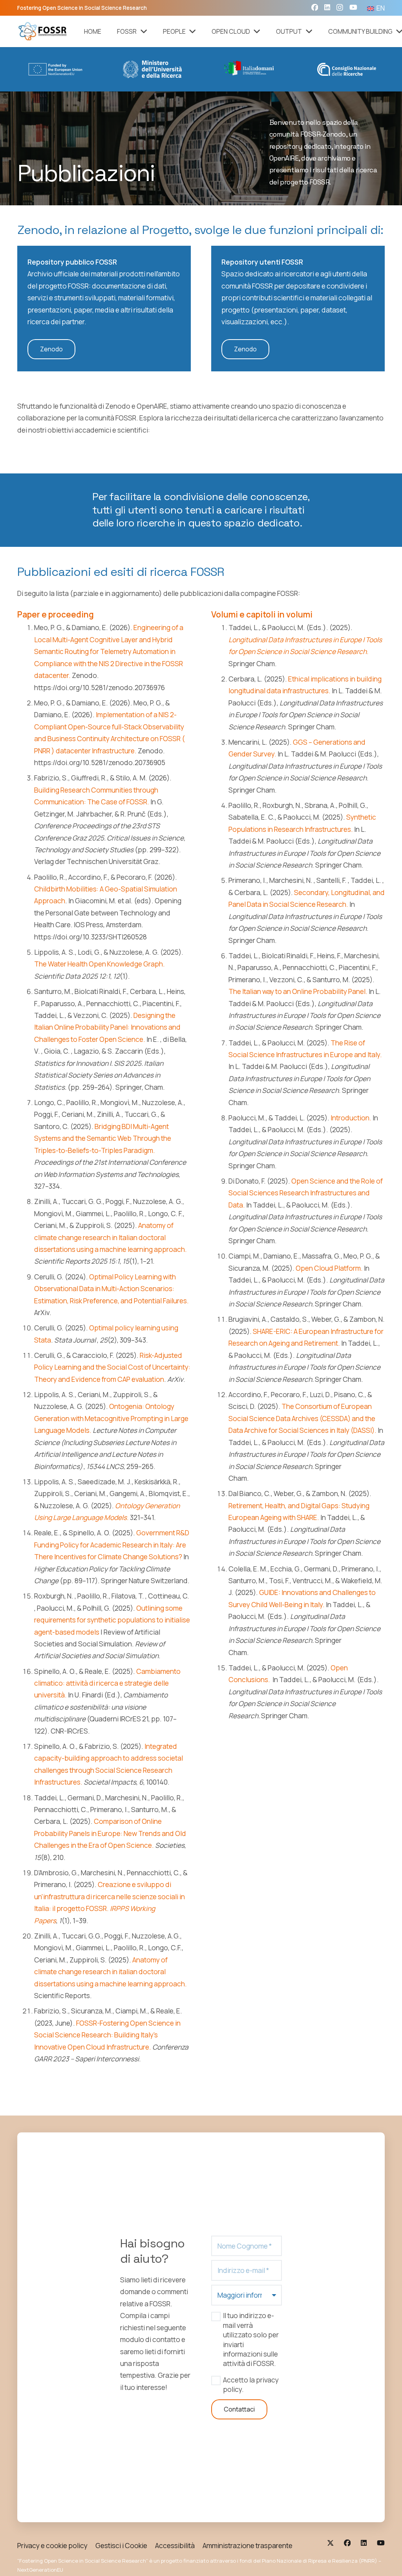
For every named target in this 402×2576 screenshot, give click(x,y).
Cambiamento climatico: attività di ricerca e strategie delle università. (107, 1683)
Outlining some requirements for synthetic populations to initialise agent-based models (112, 1620)
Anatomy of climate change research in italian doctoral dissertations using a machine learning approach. (111, 1972)
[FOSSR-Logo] (43, 31)
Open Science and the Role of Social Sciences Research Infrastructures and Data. (306, 1193)
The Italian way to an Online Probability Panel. (298, 991)
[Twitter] (330, 2543)
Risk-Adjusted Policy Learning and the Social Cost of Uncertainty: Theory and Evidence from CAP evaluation (112, 1367)
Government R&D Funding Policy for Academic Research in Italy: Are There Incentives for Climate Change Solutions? (112, 1545)
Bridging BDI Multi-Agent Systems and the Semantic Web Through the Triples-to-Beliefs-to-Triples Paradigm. (103, 1138)
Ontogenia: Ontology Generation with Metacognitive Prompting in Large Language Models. (111, 1418)
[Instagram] (340, 8)
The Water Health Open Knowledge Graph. (100, 964)
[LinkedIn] (327, 7)
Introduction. (351, 1118)
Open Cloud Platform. (329, 1268)
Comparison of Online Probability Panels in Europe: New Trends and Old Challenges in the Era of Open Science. (110, 1833)
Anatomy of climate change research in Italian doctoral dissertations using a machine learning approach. (111, 1237)
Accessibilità (175, 2545)
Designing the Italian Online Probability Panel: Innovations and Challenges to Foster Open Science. (107, 1027)
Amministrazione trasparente (248, 2545)
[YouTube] (353, 7)
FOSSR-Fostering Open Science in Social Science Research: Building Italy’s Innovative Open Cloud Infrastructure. (107, 2035)
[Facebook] (315, 7)
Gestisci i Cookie (121, 2545)
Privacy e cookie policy (52, 2545)
